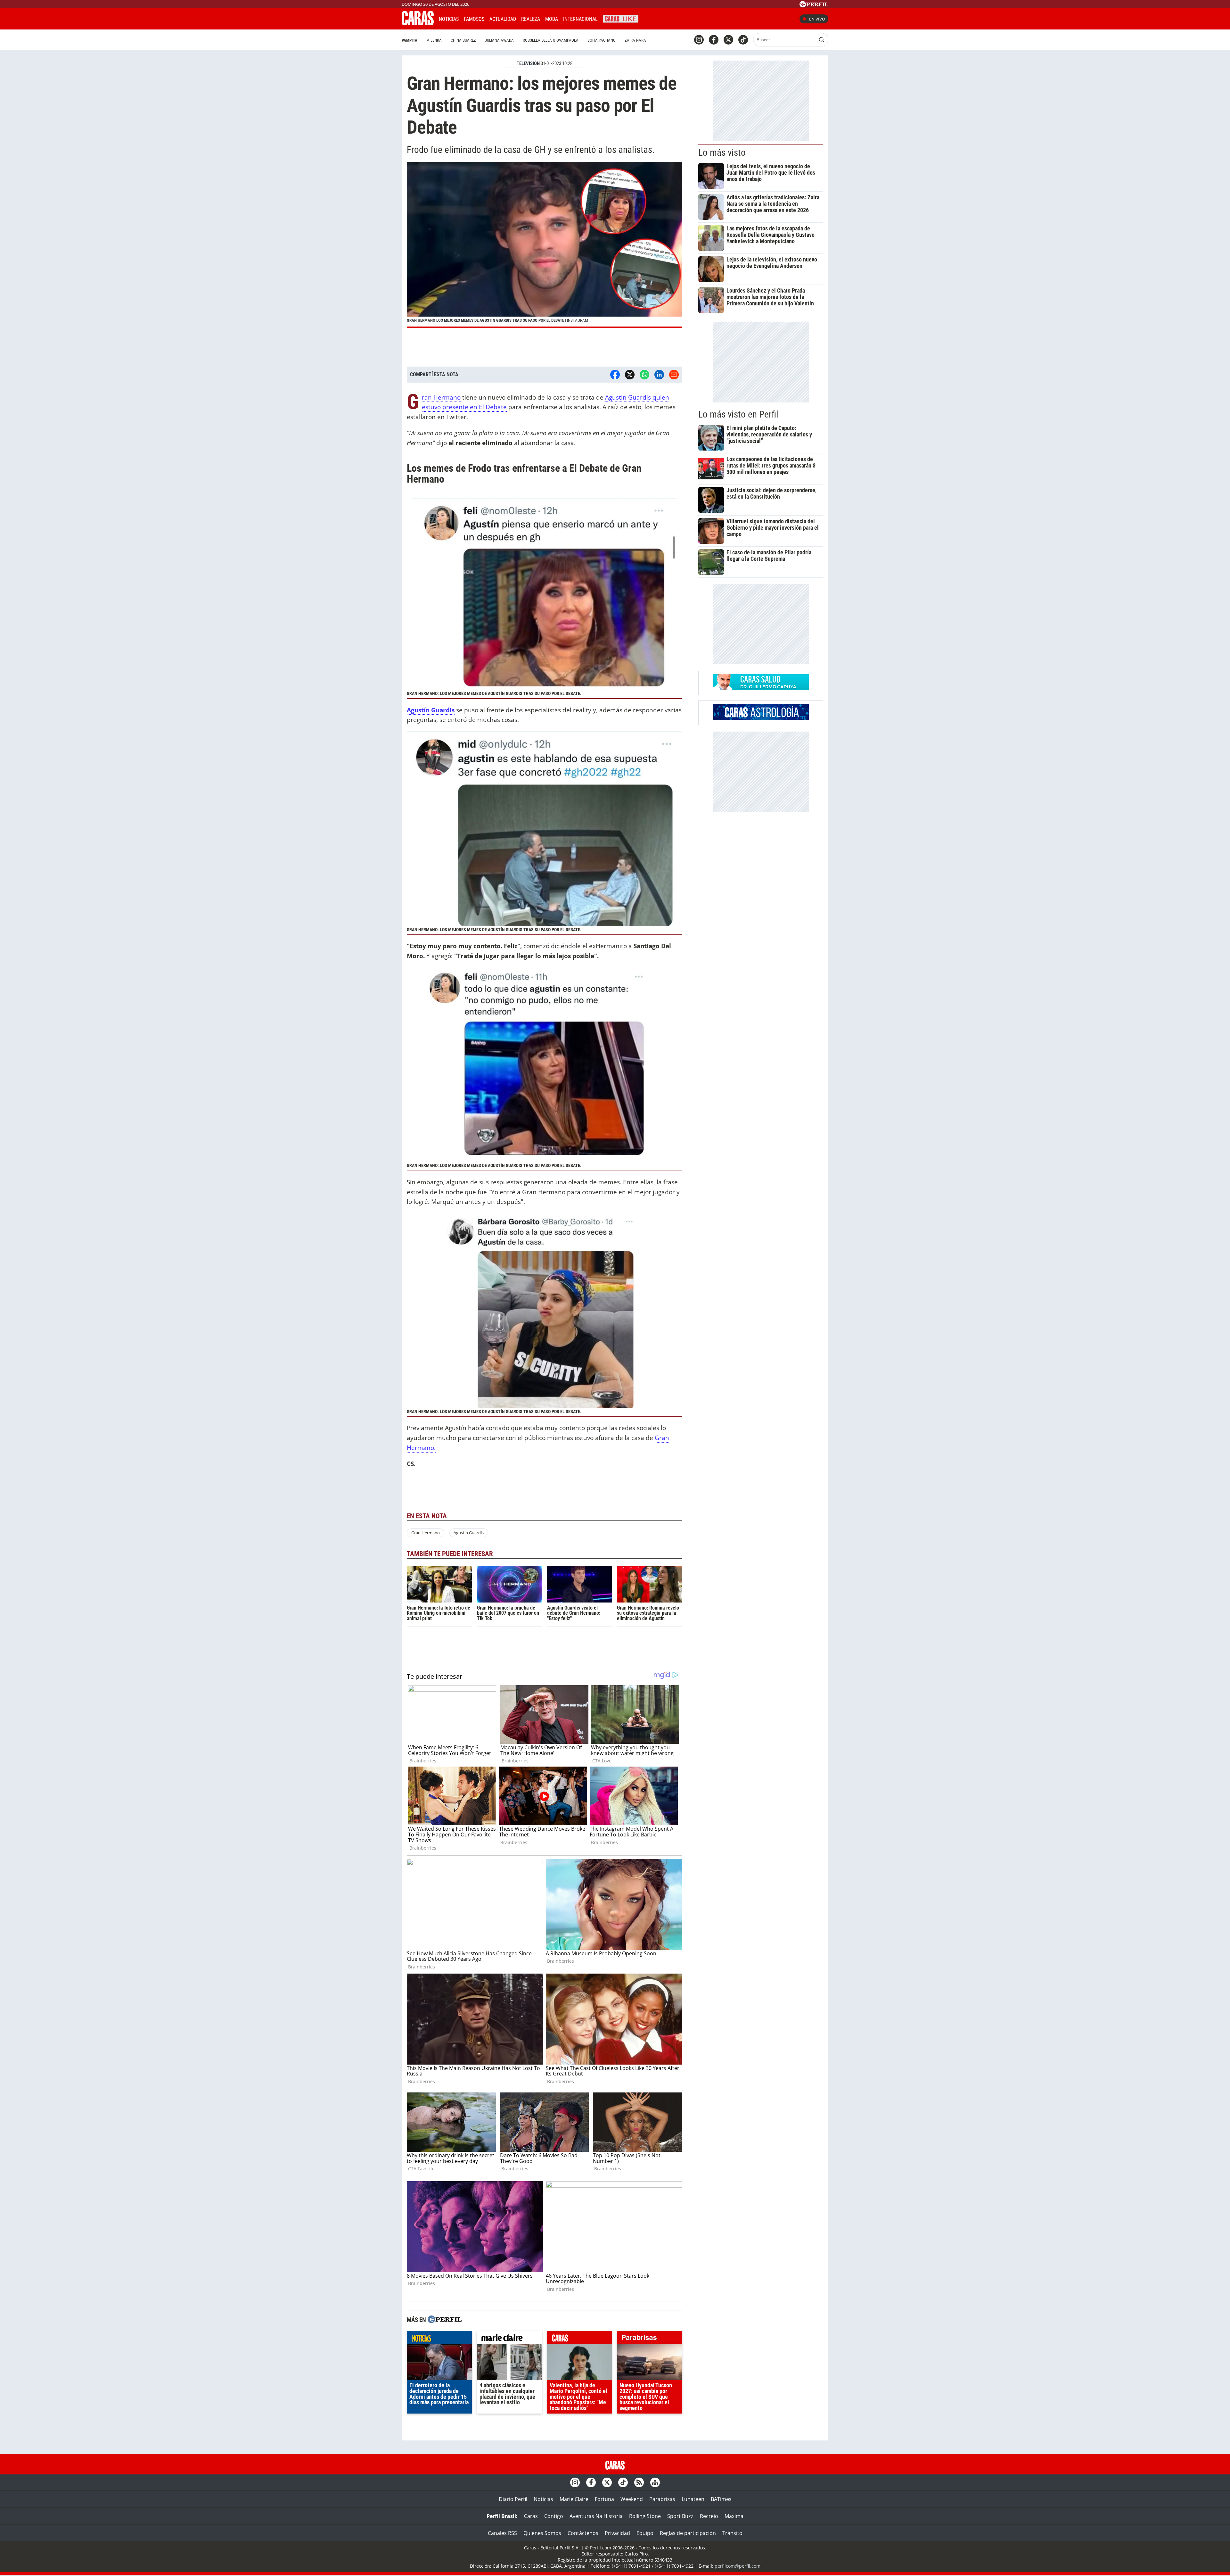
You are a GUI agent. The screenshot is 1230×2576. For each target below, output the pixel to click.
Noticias (449, 19)
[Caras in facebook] (714, 40)
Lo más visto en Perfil (738, 414)
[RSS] (639, 2482)
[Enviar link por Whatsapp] (644, 375)
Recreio (709, 2516)
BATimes (721, 2499)
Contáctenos (583, 2533)
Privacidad (617, 2533)
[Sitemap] (655, 2482)
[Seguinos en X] (728, 40)
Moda (552, 19)
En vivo (817, 19)
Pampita (410, 40)
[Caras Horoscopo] (761, 718)
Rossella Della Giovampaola (551, 40)
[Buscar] (822, 40)
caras (580, 2339)
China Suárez (463, 40)
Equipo (645, 2533)
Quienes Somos (542, 2533)
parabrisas (649, 2339)
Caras (531, 2516)
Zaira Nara (635, 40)
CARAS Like (621, 18)
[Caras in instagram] (699, 40)
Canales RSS (502, 2533)
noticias (439, 2339)
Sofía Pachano (602, 40)
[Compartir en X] (630, 375)
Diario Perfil (513, 2499)
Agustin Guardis (469, 1533)
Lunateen (693, 2499)
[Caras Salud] (761, 688)
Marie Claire (574, 2499)
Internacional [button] (580, 19)
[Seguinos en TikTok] (743, 40)
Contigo (554, 2516)
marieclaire (509, 2339)
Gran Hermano (442, 398)
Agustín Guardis (431, 710)
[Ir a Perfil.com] (814, 5)
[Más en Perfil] (445, 2320)
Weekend (632, 2499)
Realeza (531, 19)
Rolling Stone (645, 2516)
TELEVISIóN (528, 63)
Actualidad (503, 19)
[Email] (674, 375)
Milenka (434, 40)
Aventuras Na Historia (596, 2516)
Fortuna (604, 2499)
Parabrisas (662, 2499)
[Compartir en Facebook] (615, 375)
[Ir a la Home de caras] (418, 23)
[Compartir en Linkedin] (659, 375)
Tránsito (732, 2533)
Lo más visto (722, 153)
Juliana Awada (499, 40)
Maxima (734, 2516)
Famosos (474, 19)
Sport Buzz (680, 2516)
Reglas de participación (688, 2533)
